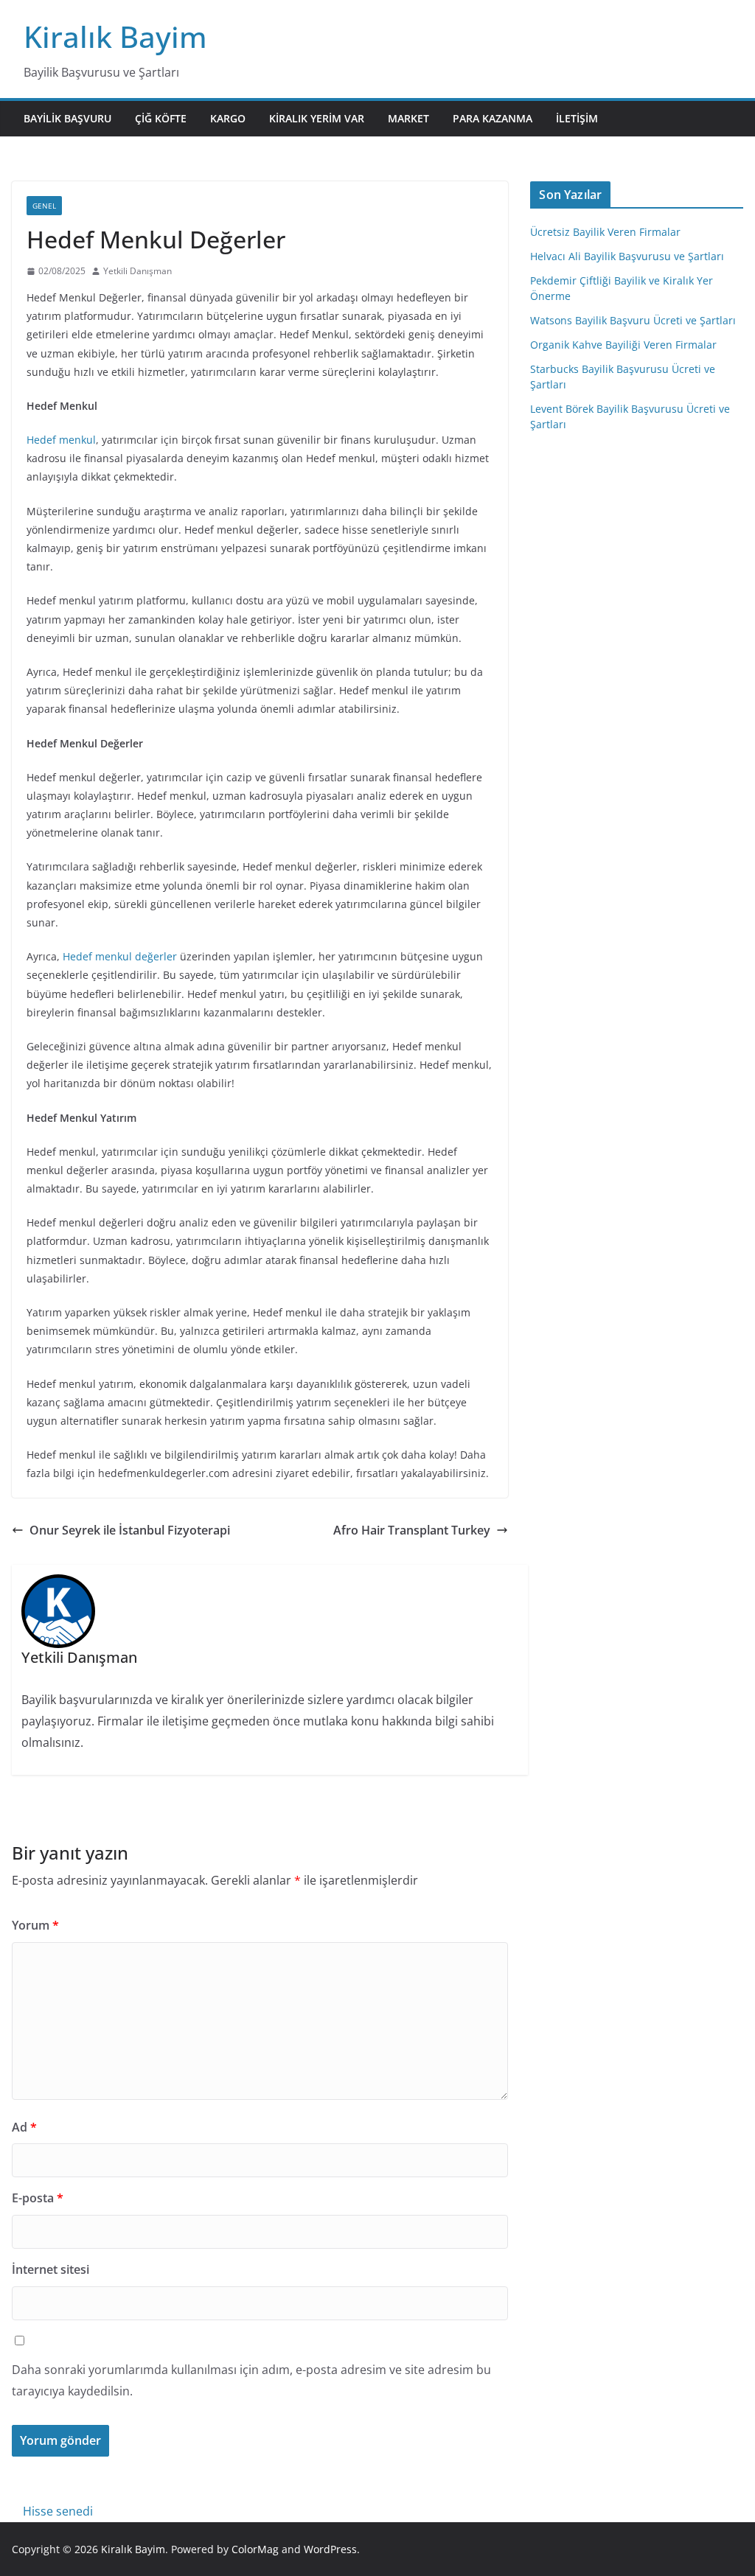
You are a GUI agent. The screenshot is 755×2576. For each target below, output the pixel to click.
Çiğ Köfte (161, 118)
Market (408, 118)
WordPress (330, 2549)
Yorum (35, 1925)
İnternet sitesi (51, 2269)
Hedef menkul (61, 440)
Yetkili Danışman (138, 271)
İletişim (577, 118)
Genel (44, 206)
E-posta (38, 2198)
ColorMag (255, 2549)
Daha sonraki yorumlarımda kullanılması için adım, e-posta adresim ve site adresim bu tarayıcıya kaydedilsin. (251, 2380)
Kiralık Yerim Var (317, 118)
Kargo (228, 118)
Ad (24, 2127)
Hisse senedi (58, 2511)
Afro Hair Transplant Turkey (412, 1530)
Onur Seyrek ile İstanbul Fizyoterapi (130, 1530)
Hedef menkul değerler (120, 956)
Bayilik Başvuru (67, 118)
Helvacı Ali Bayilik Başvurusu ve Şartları (627, 256)
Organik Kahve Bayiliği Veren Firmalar (623, 345)
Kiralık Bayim (115, 36)
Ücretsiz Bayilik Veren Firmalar (605, 232)
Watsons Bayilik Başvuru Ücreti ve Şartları (633, 320)
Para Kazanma (493, 118)
